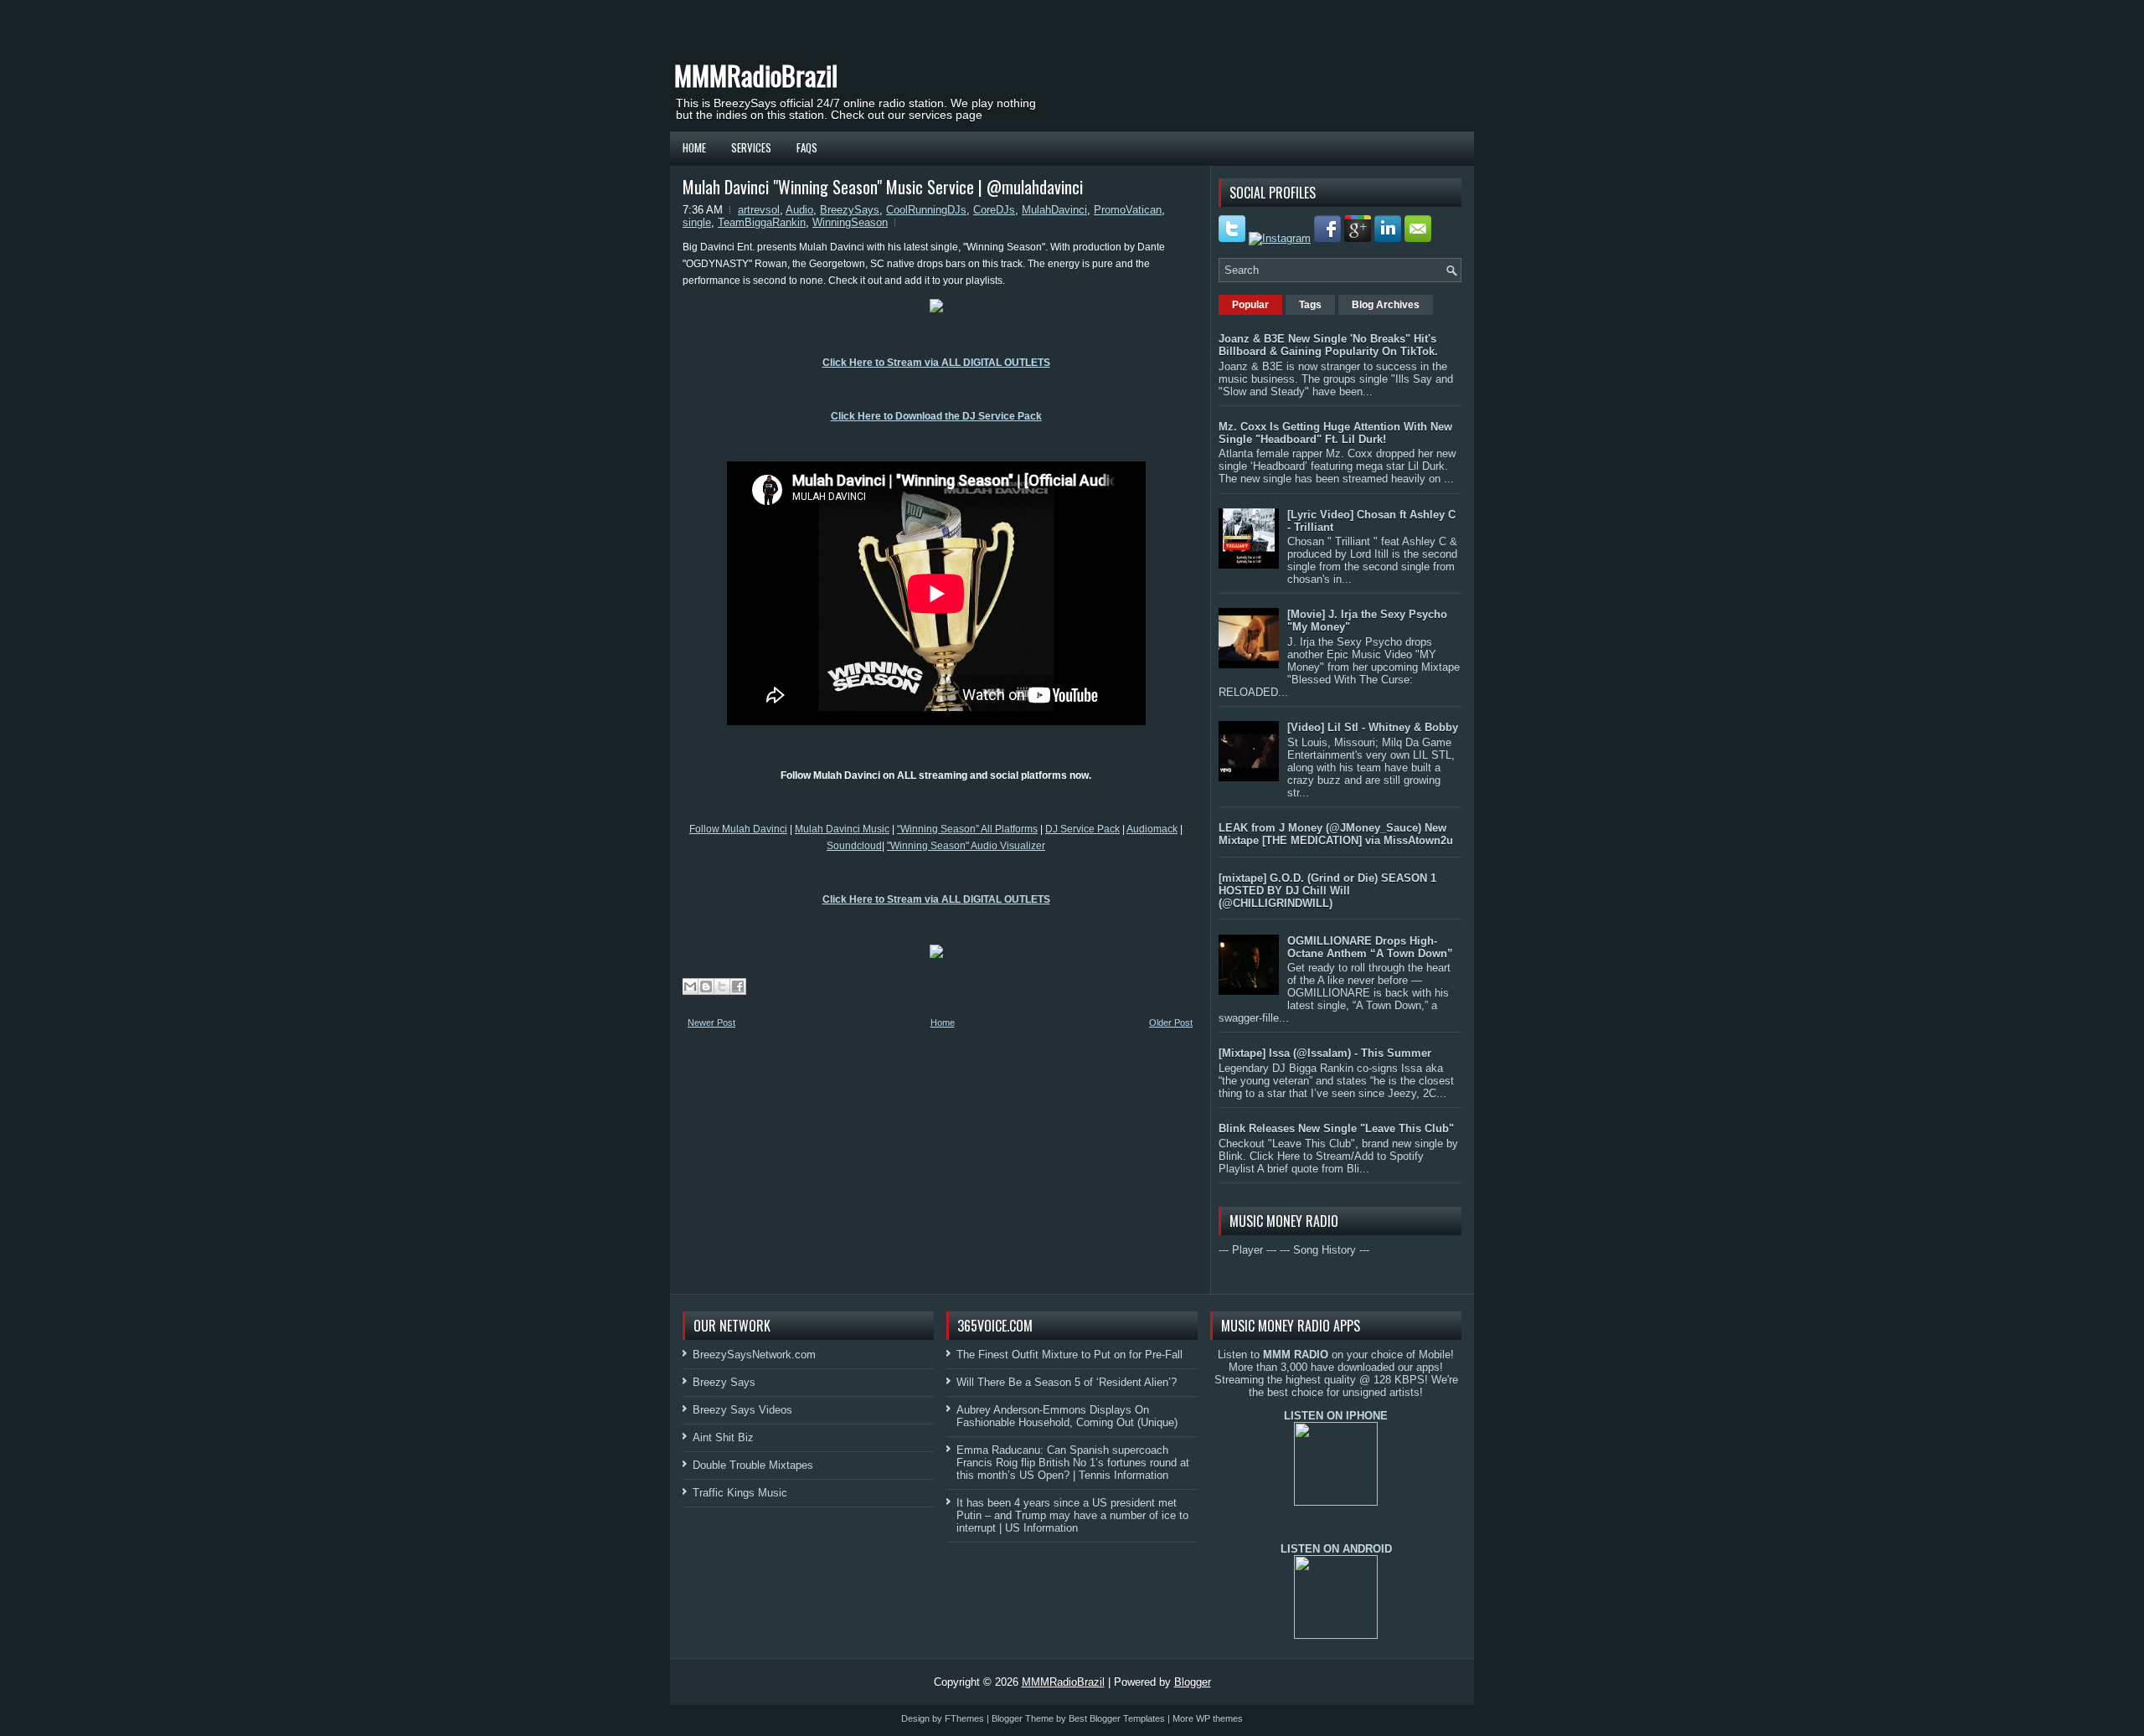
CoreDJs (994, 210)
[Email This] (690, 986)
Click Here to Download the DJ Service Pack (936, 416)
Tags (1310, 305)
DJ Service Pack (1082, 829)
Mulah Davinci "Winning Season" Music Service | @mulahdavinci (883, 187)
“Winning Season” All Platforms (967, 829)
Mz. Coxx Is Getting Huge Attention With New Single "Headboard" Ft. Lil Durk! (1335, 433)
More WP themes (1208, 1718)
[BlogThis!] (706, 986)
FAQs (807, 147)
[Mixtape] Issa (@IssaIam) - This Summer (1325, 1053)
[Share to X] (722, 986)
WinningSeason (850, 222)
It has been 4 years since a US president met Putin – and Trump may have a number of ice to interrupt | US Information (1072, 1515)
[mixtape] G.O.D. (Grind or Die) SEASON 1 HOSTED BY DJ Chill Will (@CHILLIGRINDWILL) (1327, 891)
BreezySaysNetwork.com (754, 1355)
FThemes (964, 1718)
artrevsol (759, 210)
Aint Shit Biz (723, 1437)
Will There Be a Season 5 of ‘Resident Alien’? (1067, 1382)
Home (694, 147)
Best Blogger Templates (1117, 1718)
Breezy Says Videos (742, 1410)
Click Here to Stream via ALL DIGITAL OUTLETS (936, 363)
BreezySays (850, 210)
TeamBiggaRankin (762, 222)
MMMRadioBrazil (756, 75)
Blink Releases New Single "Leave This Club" (1336, 1128)
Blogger (1193, 1682)
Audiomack (1152, 829)
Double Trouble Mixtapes (753, 1465)
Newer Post (711, 1023)
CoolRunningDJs (926, 210)
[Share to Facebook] (738, 986)
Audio (799, 210)
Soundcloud (854, 846)
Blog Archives (1386, 305)
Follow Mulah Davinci (738, 829)
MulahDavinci (1054, 210)
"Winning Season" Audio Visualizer (966, 846)
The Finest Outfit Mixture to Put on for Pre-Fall (1069, 1355)
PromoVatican (1128, 210)
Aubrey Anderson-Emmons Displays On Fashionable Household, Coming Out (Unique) (1067, 1416)
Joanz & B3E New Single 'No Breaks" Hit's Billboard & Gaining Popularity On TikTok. (1328, 345)
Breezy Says (724, 1382)
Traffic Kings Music (740, 1493)
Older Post (1171, 1023)
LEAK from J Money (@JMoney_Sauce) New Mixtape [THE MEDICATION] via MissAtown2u (1336, 834)
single (697, 222)
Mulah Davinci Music (842, 829)
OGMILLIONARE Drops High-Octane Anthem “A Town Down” (1370, 947)
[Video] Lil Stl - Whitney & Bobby (1373, 727)
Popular (1250, 305)
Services (751, 147)
